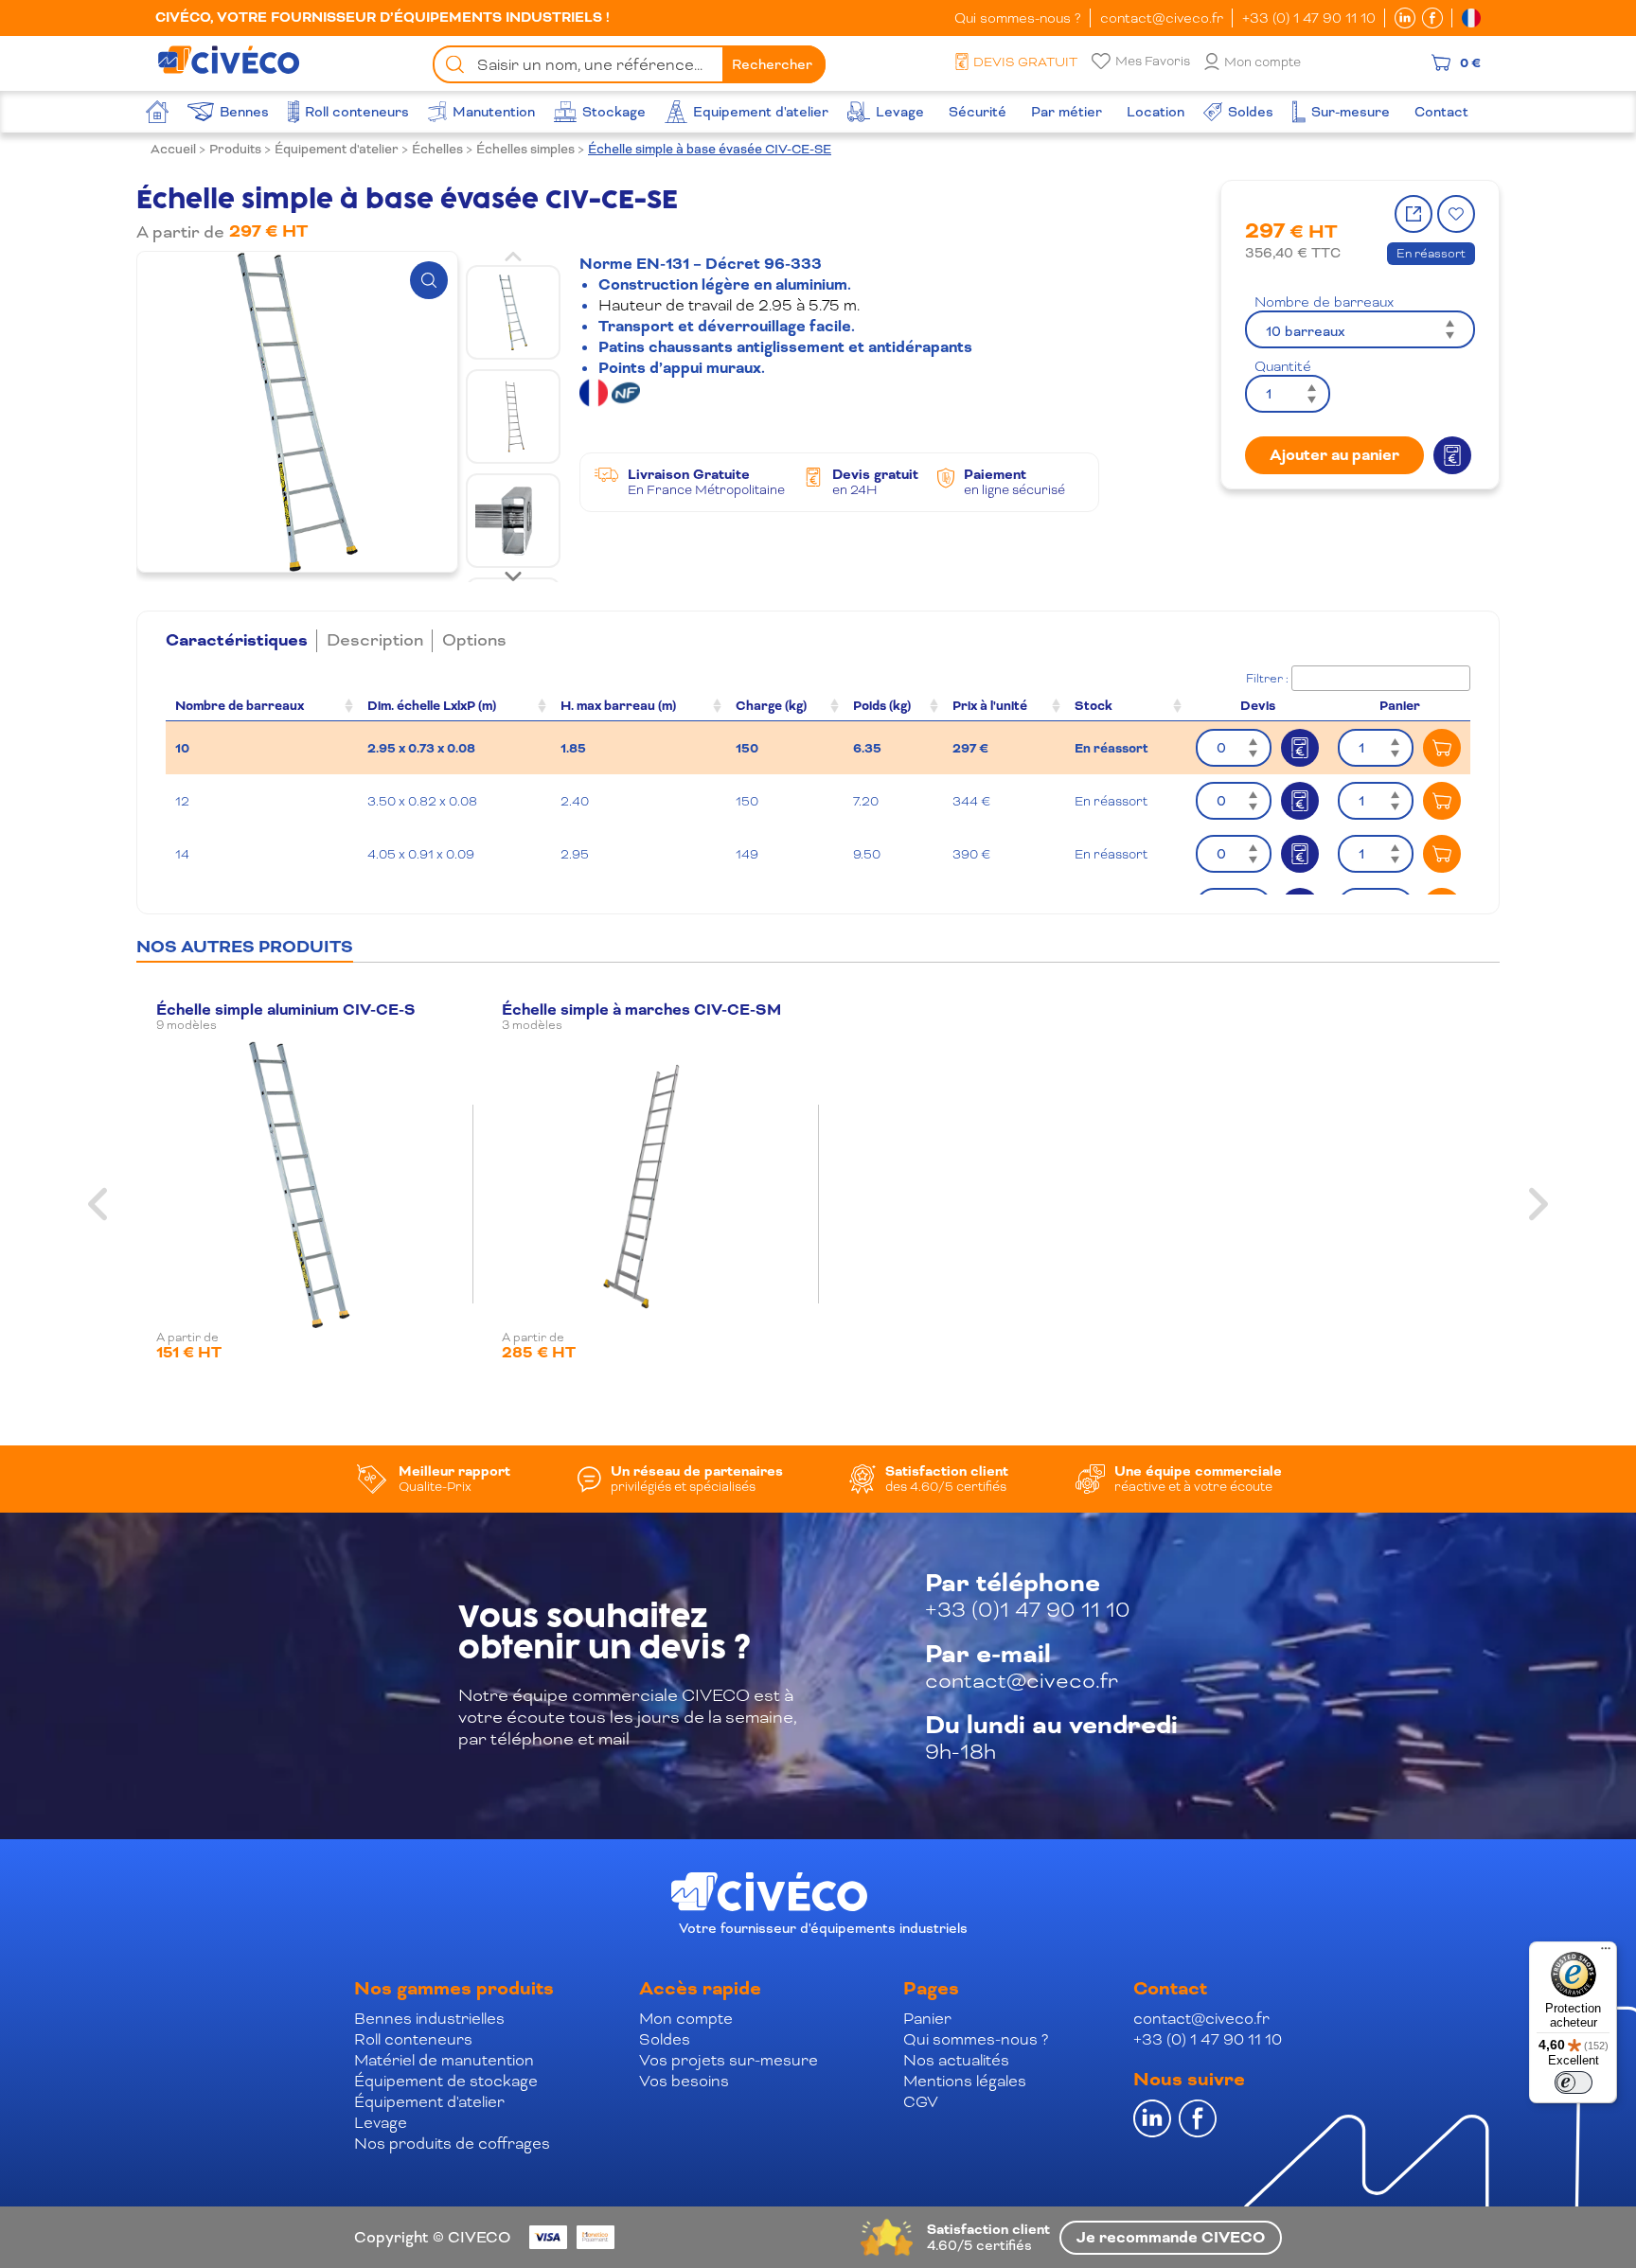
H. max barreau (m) (618, 706)
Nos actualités (956, 2060)
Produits (235, 149)
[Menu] (1606, 1953)
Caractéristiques (237, 641)
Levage (381, 2123)
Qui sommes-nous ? (1018, 18)
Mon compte (1263, 62)
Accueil (173, 149)
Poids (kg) (882, 706)
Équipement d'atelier (337, 149)
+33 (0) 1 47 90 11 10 (1309, 18)
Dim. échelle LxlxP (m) (432, 706)
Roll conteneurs (413, 2039)
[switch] (1574, 2082)
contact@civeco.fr (1162, 18)
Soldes (665, 2039)
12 (182, 801)
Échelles (437, 149)
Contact (1170, 1989)
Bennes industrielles (429, 2019)
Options (474, 640)
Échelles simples (525, 149)
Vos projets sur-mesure (729, 2060)
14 (182, 854)
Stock (1094, 706)
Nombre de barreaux (1324, 302)
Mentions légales (965, 2081)
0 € (1470, 62)
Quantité (1283, 366)
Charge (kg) (771, 706)
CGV (921, 2102)
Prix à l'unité (990, 706)
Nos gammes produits (454, 1989)
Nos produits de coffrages (452, 2144)
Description (375, 640)
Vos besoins (684, 2081)
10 (182, 748)
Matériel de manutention (444, 2060)
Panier (927, 2019)
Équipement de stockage (446, 2081)
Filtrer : (1267, 679)
